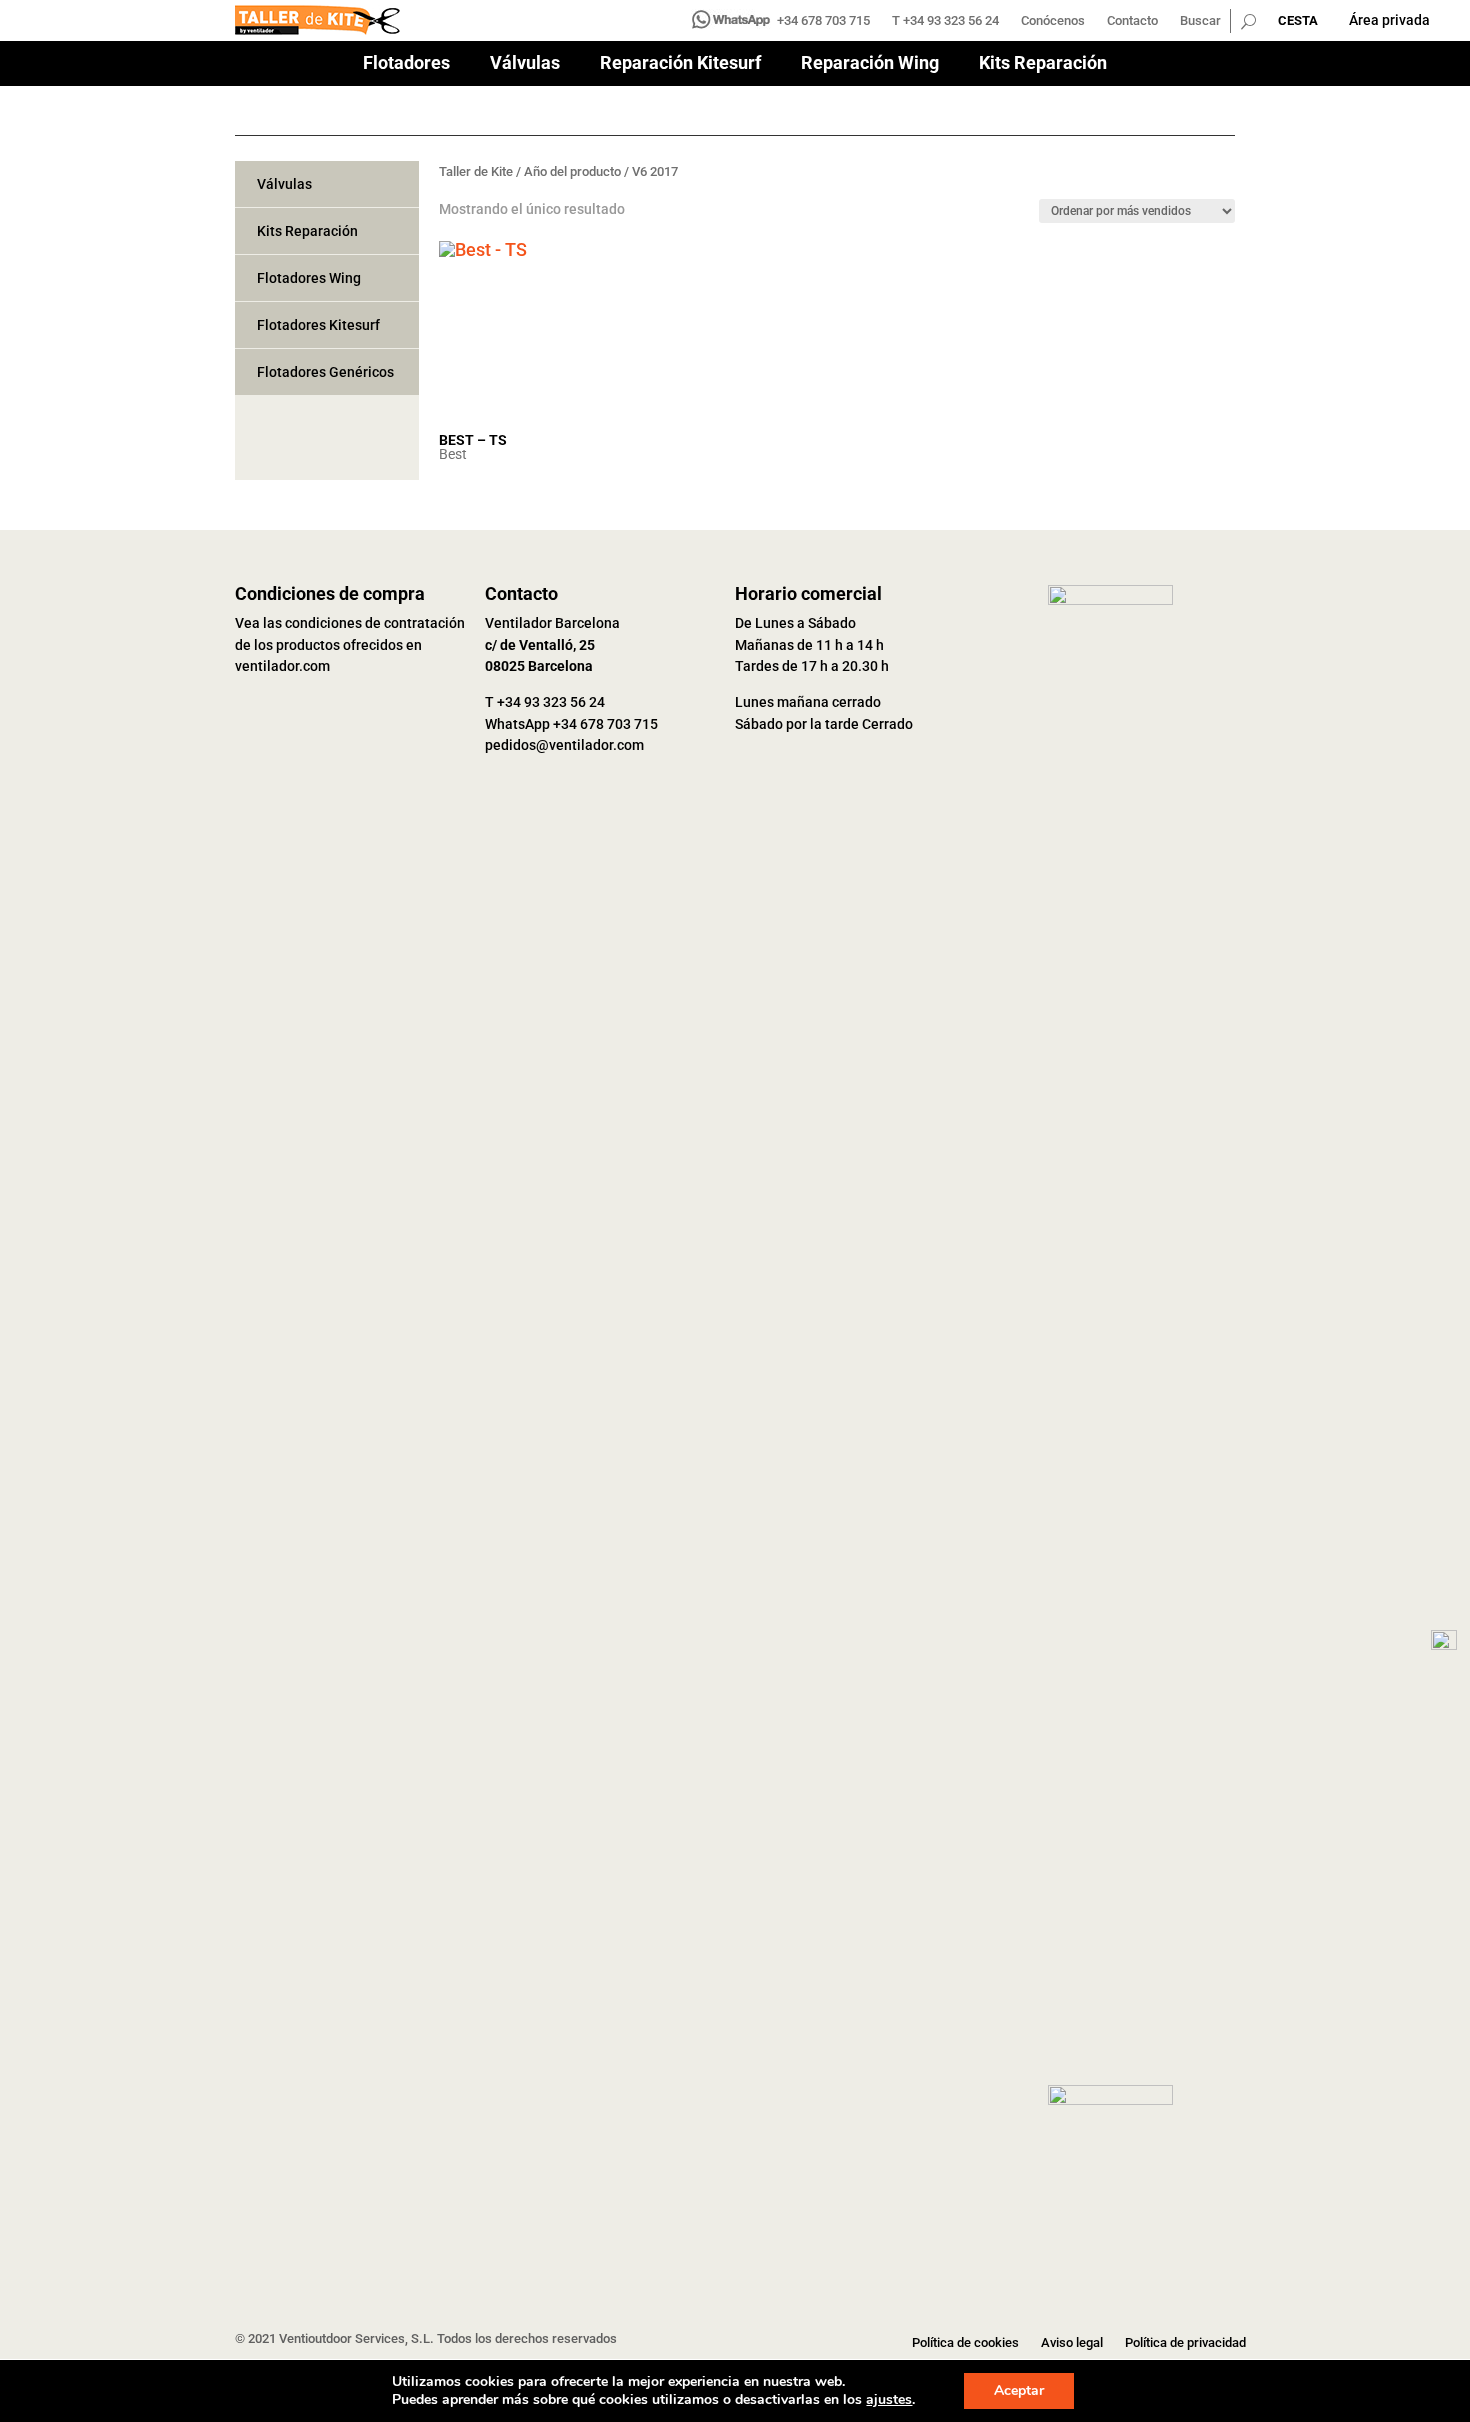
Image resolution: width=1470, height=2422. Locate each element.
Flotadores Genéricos (325, 372)
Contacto (1132, 21)
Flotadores (406, 64)
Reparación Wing (870, 64)
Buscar (1200, 21)
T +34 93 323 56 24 (945, 21)
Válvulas (525, 64)
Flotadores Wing (309, 278)
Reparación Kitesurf (680, 64)
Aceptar (1019, 2390)
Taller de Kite (476, 171)
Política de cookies (965, 2343)
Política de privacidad (1185, 2343)
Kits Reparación (1043, 64)
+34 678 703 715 (823, 21)
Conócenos (1053, 21)
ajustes (889, 2400)
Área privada (1389, 20)
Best (453, 454)
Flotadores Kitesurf (318, 325)
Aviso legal (1072, 2343)
